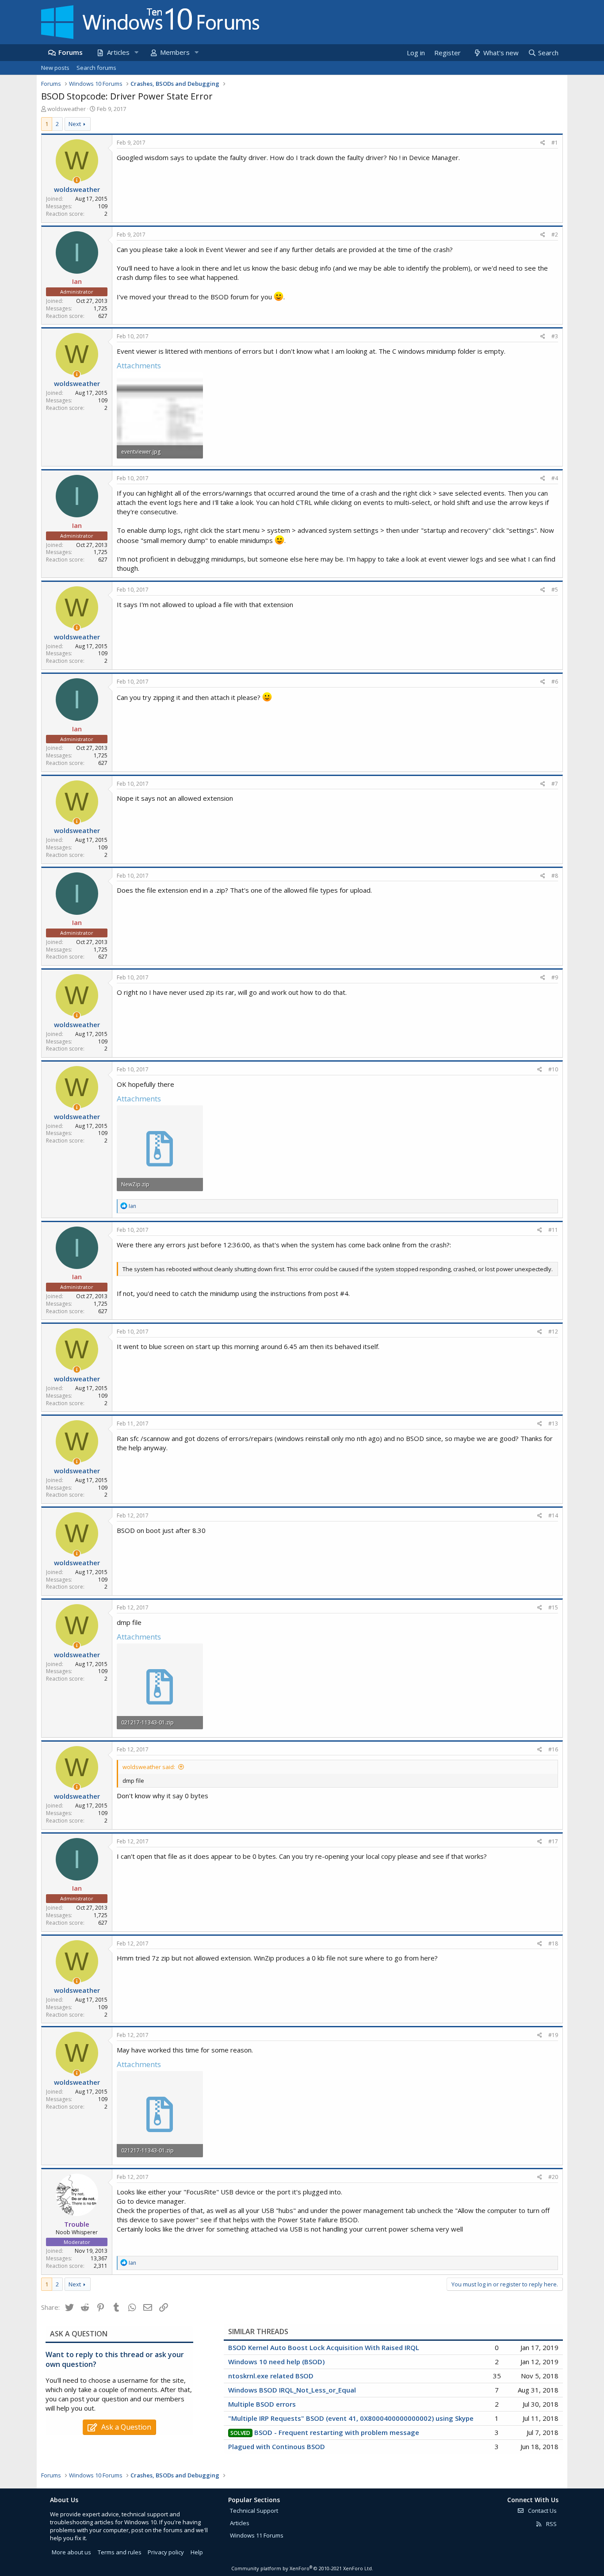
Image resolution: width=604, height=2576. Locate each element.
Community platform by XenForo (302, 2568)
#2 (555, 235)
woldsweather (67, 109)
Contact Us (542, 2511)
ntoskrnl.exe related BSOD (271, 2376)
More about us (71, 2552)
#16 (553, 1749)
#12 (553, 1332)
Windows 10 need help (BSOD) (276, 2362)
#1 (555, 143)
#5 (555, 590)
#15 (553, 1607)
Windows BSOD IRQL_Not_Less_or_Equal (292, 2390)
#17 (553, 1841)
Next (75, 124)
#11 (553, 1230)
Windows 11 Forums (257, 2535)
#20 (553, 2177)
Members (175, 52)
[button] (136, 52)
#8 (555, 876)
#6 (555, 682)
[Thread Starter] (77, 180)
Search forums (96, 68)
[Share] (543, 143)
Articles (118, 52)
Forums (71, 52)
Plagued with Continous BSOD (277, 2446)
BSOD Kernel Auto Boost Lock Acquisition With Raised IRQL (324, 2347)
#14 (553, 1515)
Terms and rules (120, 2552)
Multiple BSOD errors (262, 2404)
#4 (555, 478)
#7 (555, 784)
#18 (553, 1943)
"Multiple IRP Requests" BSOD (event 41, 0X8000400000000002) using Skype (351, 2418)
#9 (555, 977)
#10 (553, 1069)
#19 (553, 2035)
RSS (551, 2524)
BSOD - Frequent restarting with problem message (337, 2432)
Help (197, 2552)
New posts (55, 68)
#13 (553, 1424)
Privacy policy (166, 2552)
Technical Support (254, 2511)
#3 (555, 336)
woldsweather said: (149, 1767)
